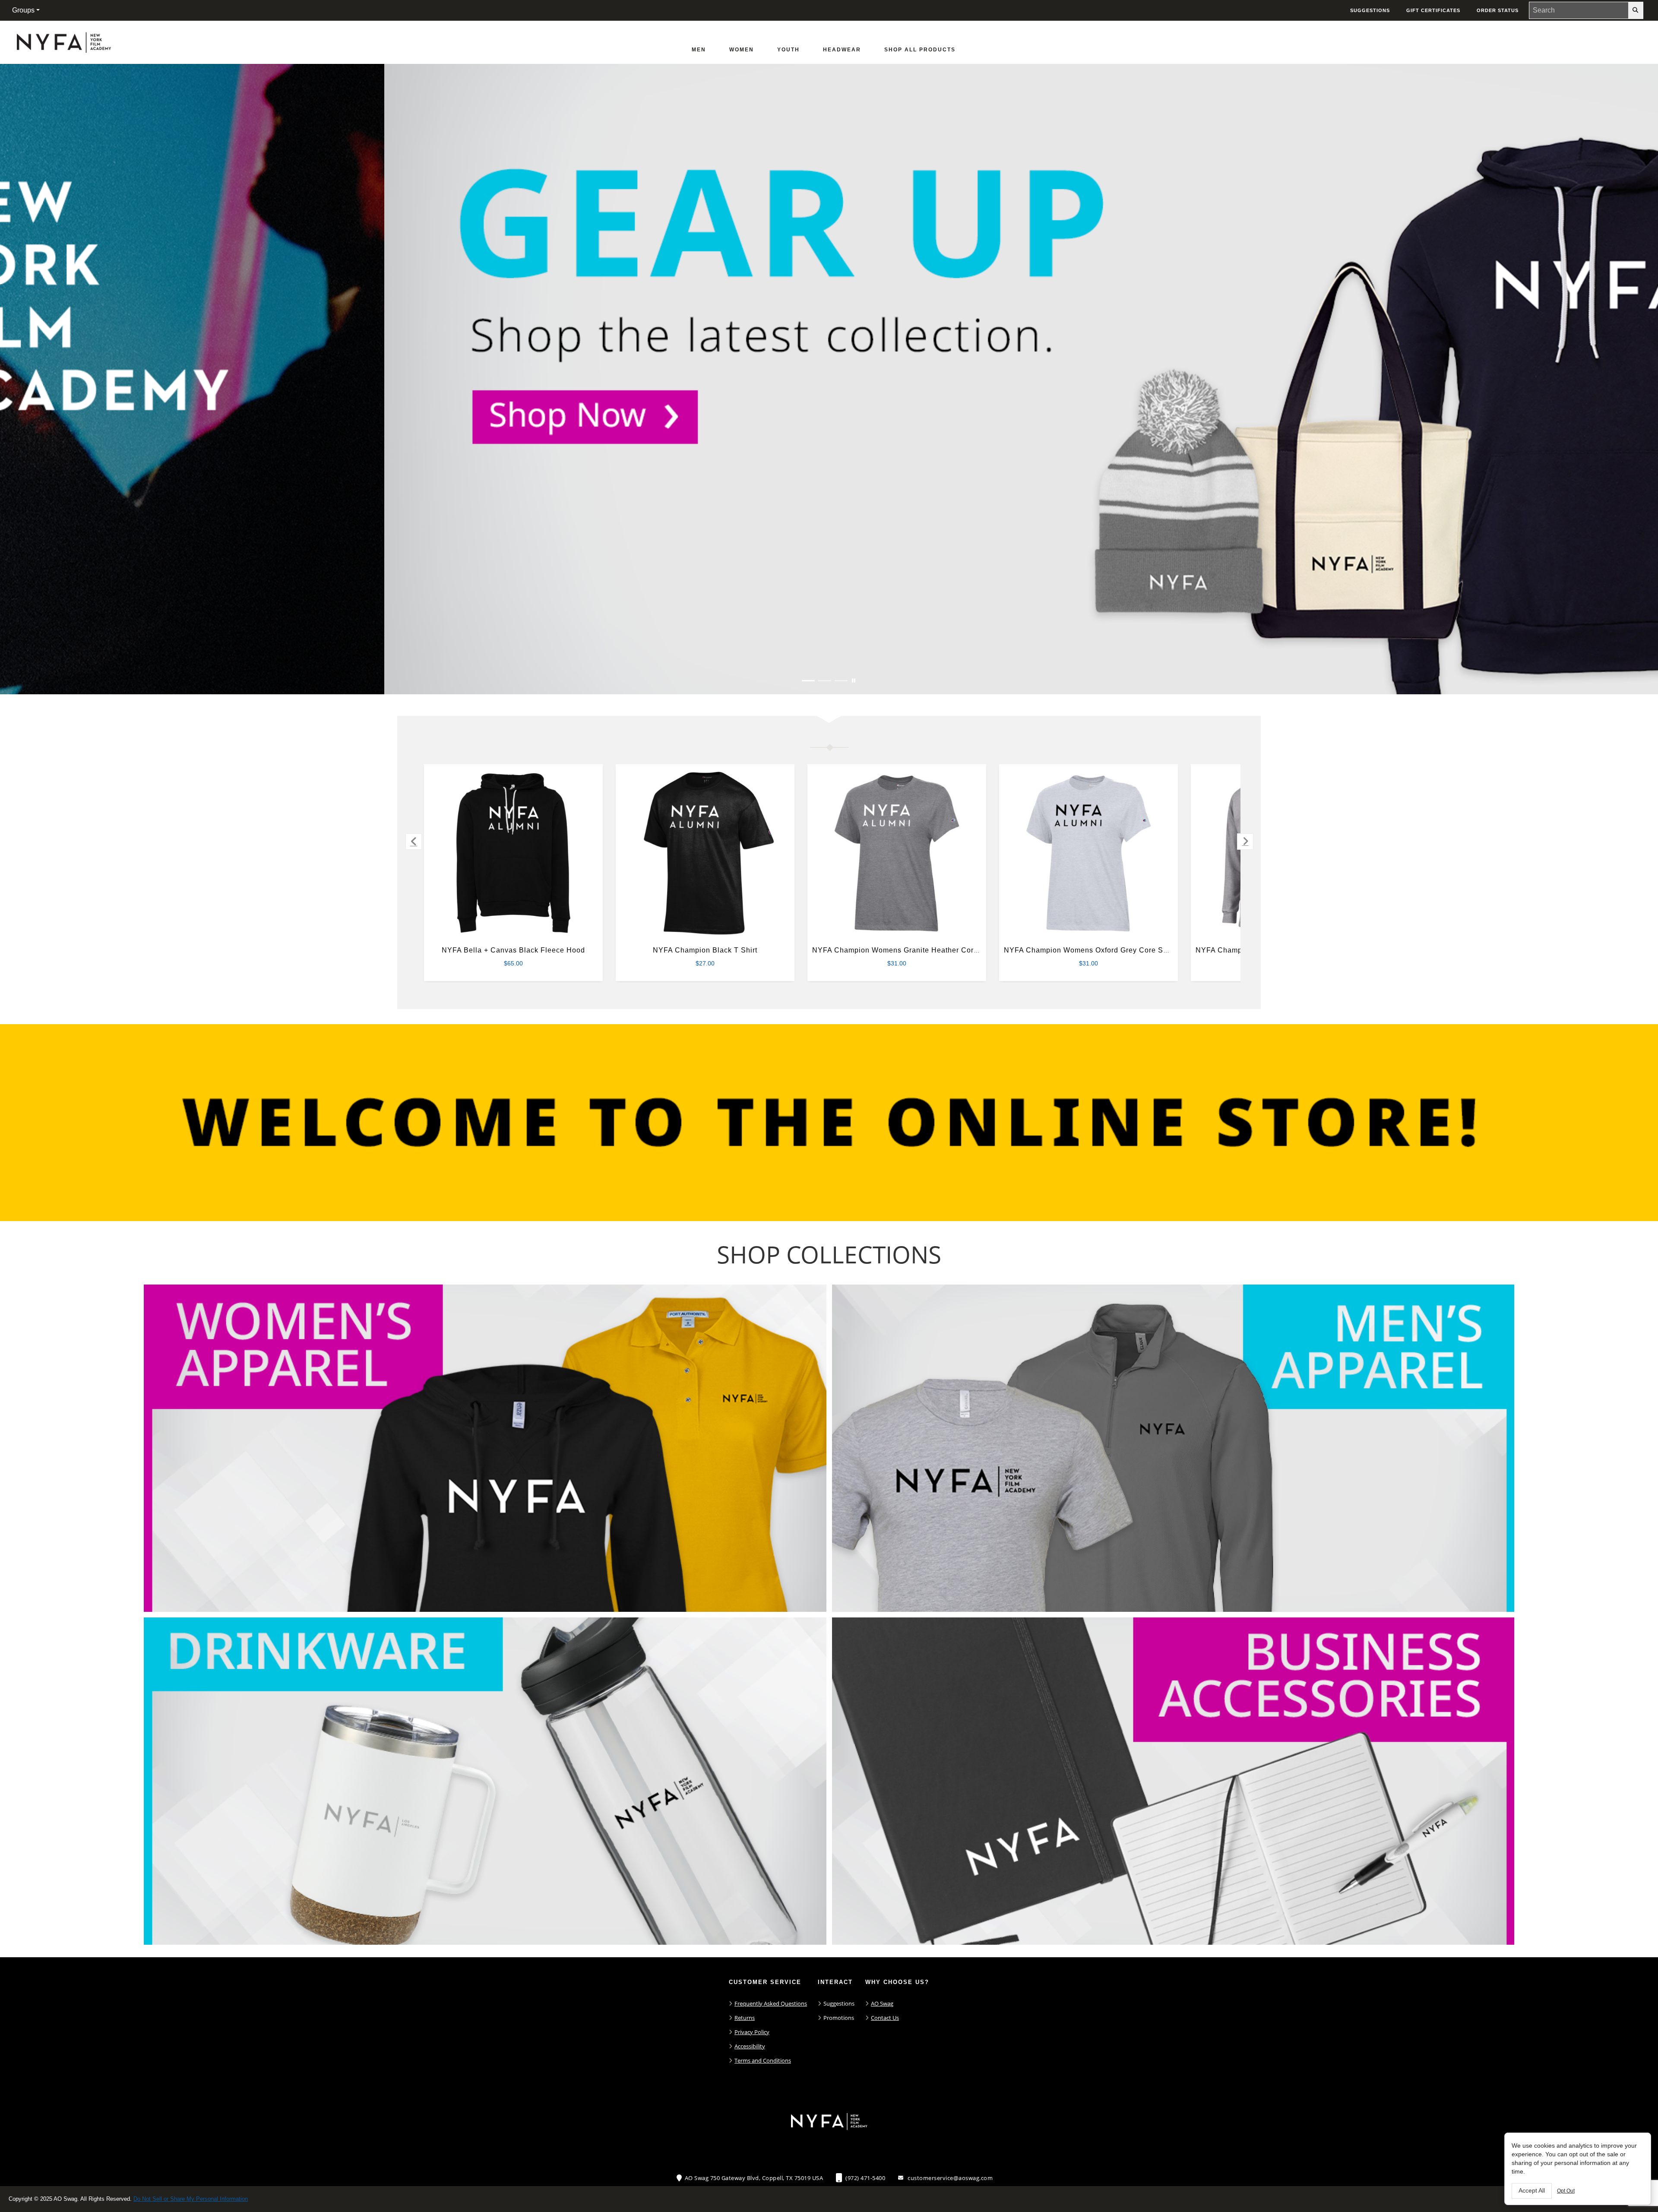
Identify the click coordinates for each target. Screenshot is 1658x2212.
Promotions (839, 2018)
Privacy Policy (752, 2032)
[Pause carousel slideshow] (854, 681)
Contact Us (885, 2018)
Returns (745, 2018)
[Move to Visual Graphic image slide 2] (825, 681)
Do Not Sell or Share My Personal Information (191, 2199)
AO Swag (882, 2003)
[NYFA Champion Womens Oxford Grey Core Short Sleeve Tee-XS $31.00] (1089, 853)
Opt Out (1566, 2191)
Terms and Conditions (763, 2060)
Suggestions (839, 2003)
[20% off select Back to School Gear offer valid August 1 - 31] (829, 379)
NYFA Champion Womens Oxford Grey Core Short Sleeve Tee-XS (1117, 950)
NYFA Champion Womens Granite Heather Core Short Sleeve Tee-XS (932, 950)
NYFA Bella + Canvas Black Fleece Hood (513, 950)
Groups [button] (23, 10)
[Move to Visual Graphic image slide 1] (808, 681)
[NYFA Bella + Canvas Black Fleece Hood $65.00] (514, 853)
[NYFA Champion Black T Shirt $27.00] (705, 853)
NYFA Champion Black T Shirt (705, 950)
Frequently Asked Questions (771, 2003)
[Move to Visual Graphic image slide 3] (841, 681)
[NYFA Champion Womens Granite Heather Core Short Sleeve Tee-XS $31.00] (897, 853)
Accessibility (750, 2046)
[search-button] (1636, 10)
